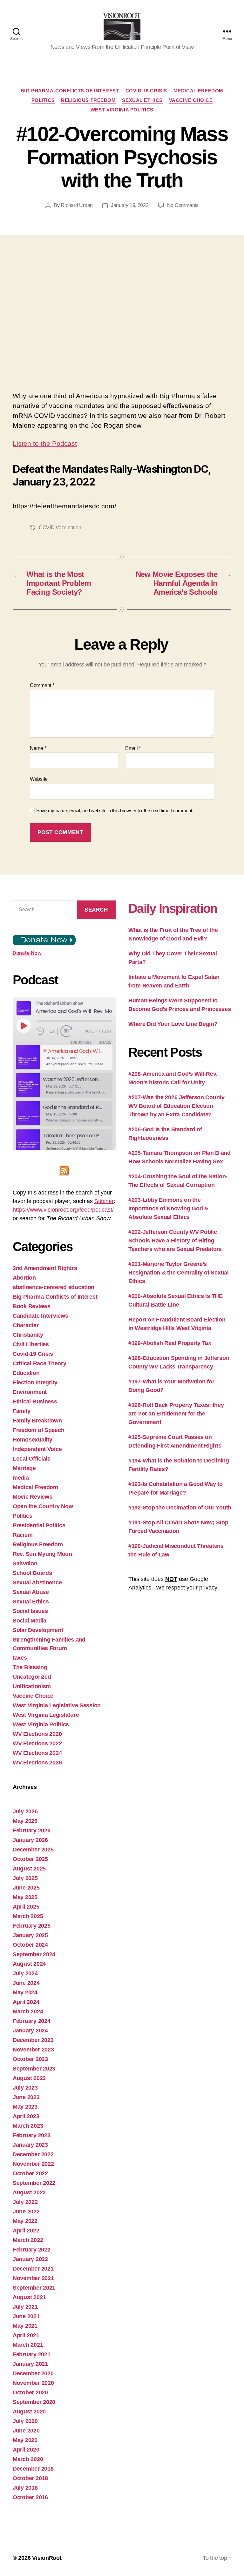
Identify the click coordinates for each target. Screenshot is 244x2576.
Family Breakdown (37, 1421)
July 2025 (25, 1878)
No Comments (183, 205)
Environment (30, 1392)
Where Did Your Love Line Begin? (173, 1024)
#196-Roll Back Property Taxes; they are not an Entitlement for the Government (176, 1414)
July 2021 (25, 2307)
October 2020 (30, 2392)
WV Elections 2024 (37, 1753)
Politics (43, 100)
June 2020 (26, 2431)
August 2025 (29, 1869)
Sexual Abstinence (37, 1582)
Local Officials (32, 1459)
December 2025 (33, 1850)
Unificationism (32, 1686)
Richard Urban (77, 205)
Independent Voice (37, 1449)
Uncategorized (32, 1677)
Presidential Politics (39, 1525)
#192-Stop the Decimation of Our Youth (180, 1508)
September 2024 (34, 1954)
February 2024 (32, 2021)
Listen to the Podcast (45, 443)
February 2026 (32, 1830)
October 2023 (30, 2059)
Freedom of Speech (38, 1430)
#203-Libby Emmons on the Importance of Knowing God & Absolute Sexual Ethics (168, 1208)
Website (39, 779)
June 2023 (26, 2097)
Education (26, 1373)
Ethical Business (35, 1402)
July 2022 (25, 2202)
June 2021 (26, 2316)
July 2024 (25, 1973)
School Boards (32, 1573)
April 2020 (26, 2450)
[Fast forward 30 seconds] (68, 1031)
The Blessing (30, 1667)
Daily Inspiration (173, 908)
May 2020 (25, 2440)
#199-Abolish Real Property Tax (170, 1343)
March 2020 (28, 2459)
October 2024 (30, 1945)
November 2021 (33, 2278)
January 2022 (30, 2259)
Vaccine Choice (191, 100)
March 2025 (28, 1916)
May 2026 (25, 1821)
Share (105, 1042)
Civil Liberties (31, 1344)
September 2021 (34, 2288)
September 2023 (34, 2069)
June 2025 (26, 1888)
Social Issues (30, 1611)
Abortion (24, 1278)
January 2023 (30, 2145)
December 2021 (33, 2269)
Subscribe (81, 1042)
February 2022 (32, 2250)
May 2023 (25, 2107)
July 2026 (25, 1811)
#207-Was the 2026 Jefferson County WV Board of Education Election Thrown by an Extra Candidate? (176, 1106)
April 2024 (26, 2002)
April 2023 (26, 2116)
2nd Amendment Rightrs (45, 1268)
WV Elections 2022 (37, 1743)
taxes (20, 1658)
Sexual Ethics (142, 100)
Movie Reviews (33, 1497)
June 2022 (26, 2211)
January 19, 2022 (130, 205)
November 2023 (33, 2050)
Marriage (24, 1468)
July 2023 (25, 2088)
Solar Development (38, 1630)
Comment (42, 685)
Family (21, 1411)
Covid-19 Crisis (146, 91)
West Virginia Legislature (46, 1715)
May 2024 (25, 1992)
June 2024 (26, 1983)
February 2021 (32, 2354)
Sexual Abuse (31, 1592)
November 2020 (33, 2383)
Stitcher (104, 1201)
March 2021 (28, 2345)
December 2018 (33, 2469)
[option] (64, 1057)
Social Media (30, 1621)
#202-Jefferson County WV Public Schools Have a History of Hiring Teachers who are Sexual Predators (175, 1241)
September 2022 (34, 2183)
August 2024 (29, 1964)
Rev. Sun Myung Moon (42, 1554)
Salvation (25, 1563)
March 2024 (28, 2011)
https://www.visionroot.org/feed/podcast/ (63, 1210)
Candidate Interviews (41, 1316)
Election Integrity (35, 1382)
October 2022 (30, 2173)
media (21, 1478)
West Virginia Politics (122, 110)
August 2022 (29, 2192)
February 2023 (32, 2135)
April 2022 (26, 2231)
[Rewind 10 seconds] (40, 1031)
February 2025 (32, 1926)
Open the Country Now (43, 1506)
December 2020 (33, 2373)
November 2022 (33, 2164)
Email (133, 748)
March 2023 (28, 2126)
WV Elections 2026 (37, 1763)
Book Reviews (32, 1306)
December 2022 (33, 2154)
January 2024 (30, 2031)
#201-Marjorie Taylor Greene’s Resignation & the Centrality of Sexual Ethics (179, 1273)
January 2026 (30, 1840)
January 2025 (30, 1935)
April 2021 (26, 2335)
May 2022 (25, 2221)
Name (38, 748)
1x (52, 1031)
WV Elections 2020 (37, 1734)
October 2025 (30, 1859)
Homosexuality (33, 1440)
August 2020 (29, 2412)
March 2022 (28, 2240)
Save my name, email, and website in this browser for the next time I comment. (115, 810)
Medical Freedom (198, 91)
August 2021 (29, 2297)
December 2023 (33, 2040)
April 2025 (26, 1907)
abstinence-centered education (54, 1287)
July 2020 (25, 2421)
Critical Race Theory (40, 1363)
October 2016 (30, 2497)
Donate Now (27, 953)
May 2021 (25, 2326)
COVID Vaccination (60, 528)
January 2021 (30, 2364)
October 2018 (30, 2478)
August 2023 (29, 2078)
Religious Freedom (88, 100)
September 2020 (34, 2402)
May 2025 (25, 1897)
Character (26, 1325)
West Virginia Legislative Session (57, 1705)
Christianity (28, 1335)
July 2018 (25, 2488)
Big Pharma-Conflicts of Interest (70, 91)
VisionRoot (47, 2558)
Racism (23, 1535)
